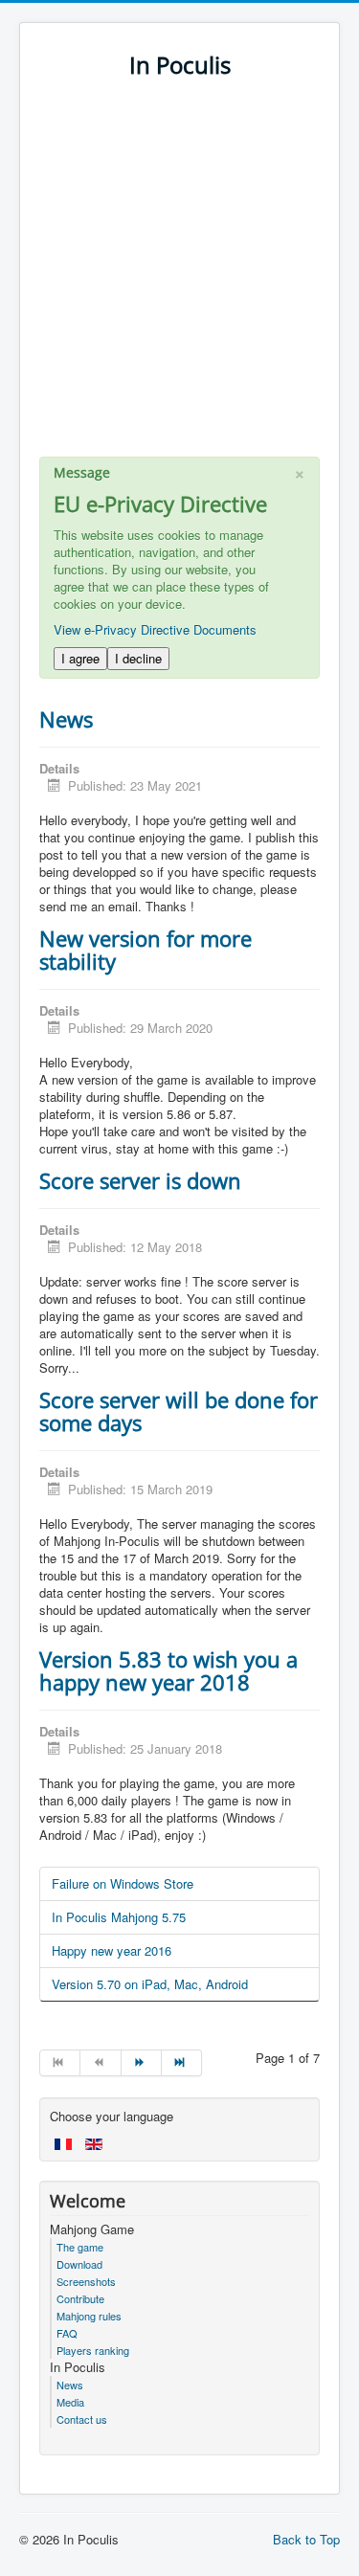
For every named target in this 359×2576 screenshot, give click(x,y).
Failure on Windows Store (123, 1883)
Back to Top (306, 2539)
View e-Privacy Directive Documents (155, 629)
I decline (138, 658)
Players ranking (93, 2350)
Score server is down (140, 1180)
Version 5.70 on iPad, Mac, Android (150, 1984)
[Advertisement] (179, 277)
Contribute (80, 2298)
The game (80, 2247)
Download (79, 2264)
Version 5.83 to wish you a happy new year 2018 (168, 1670)
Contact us (82, 2419)
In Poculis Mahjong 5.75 (119, 1917)
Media (70, 2402)
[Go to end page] (182, 2063)
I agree (80, 658)
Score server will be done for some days (179, 1411)
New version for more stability (146, 950)
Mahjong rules (89, 2316)
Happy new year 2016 (112, 1950)
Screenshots (86, 2281)
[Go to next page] (142, 2063)
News (66, 719)
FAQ (67, 2333)
